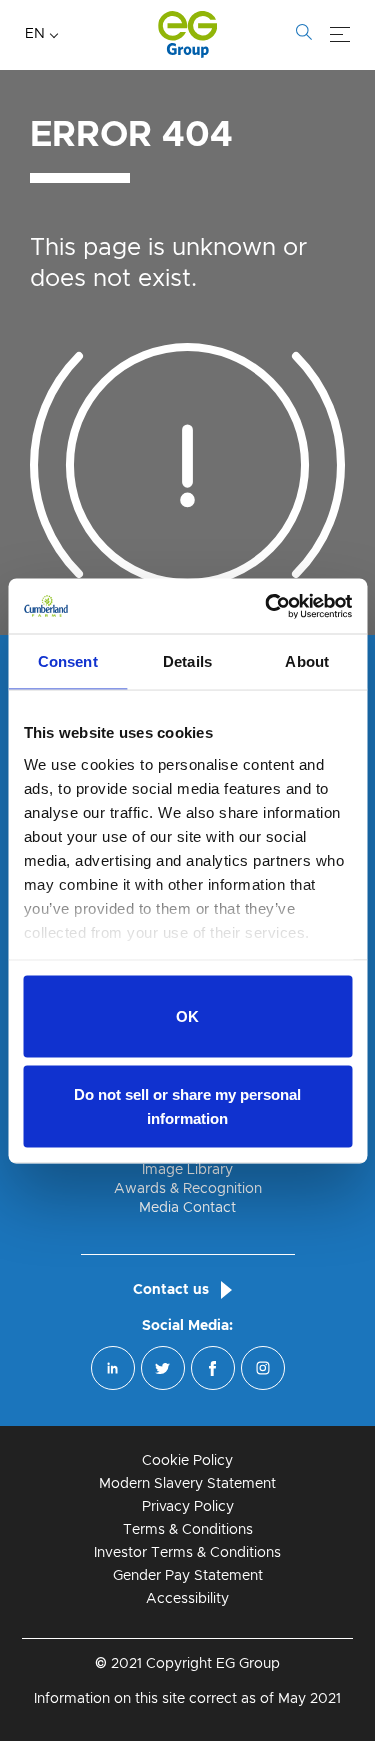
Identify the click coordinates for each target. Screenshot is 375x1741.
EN (35, 34)
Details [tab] (187, 661)
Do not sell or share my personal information (187, 1105)
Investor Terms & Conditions (187, 1553)
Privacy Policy (188, 1507)
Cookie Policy (187, 1461)
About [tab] (307, 661)
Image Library (187, 1170)
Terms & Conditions (188, 1530)
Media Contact (187, 1208)
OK (187, 1016)
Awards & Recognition (188, 1189)
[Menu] (340, 35)
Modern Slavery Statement (187, 1484)
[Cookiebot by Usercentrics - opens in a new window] (267, 606)
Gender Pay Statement (188, 1576)
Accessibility (187, 1599)
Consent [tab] (68, 661)
